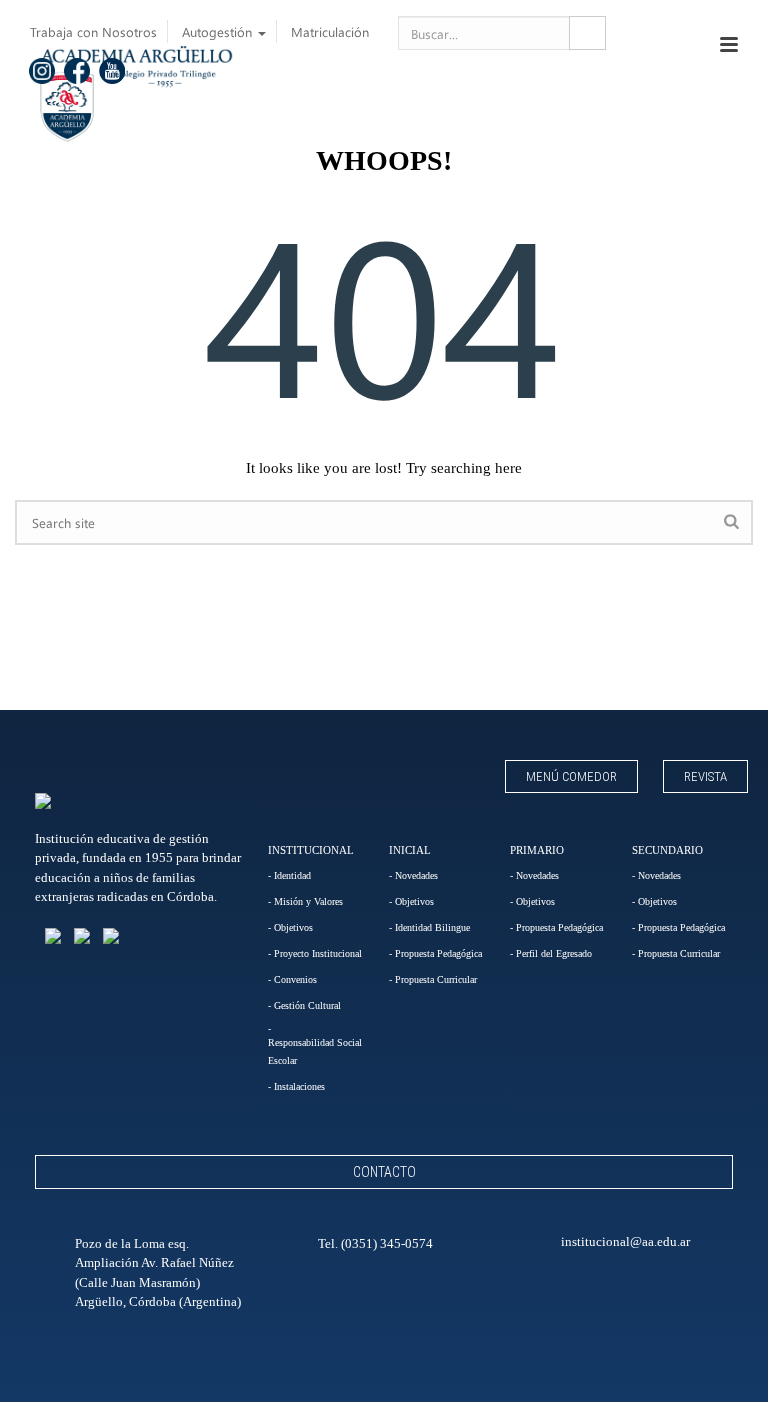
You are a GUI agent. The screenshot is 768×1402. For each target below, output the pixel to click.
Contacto (384, 1172)
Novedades (416, 875)
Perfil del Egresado (554, 953)
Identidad (292, 875)
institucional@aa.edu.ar (625, 1241)
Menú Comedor (571, 776)
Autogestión (219, 31)
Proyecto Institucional (318, 953)
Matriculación (330, 31)
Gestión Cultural (307, 1005)
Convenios (295, 979)
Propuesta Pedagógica (438, 953)
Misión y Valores (308, 901)
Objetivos (293, 927)
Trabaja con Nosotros (93, 31)
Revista (705, 776)
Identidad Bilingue (432, 927)
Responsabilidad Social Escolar (315, 1051)
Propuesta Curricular (436, 979)
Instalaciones (299, 1086)
